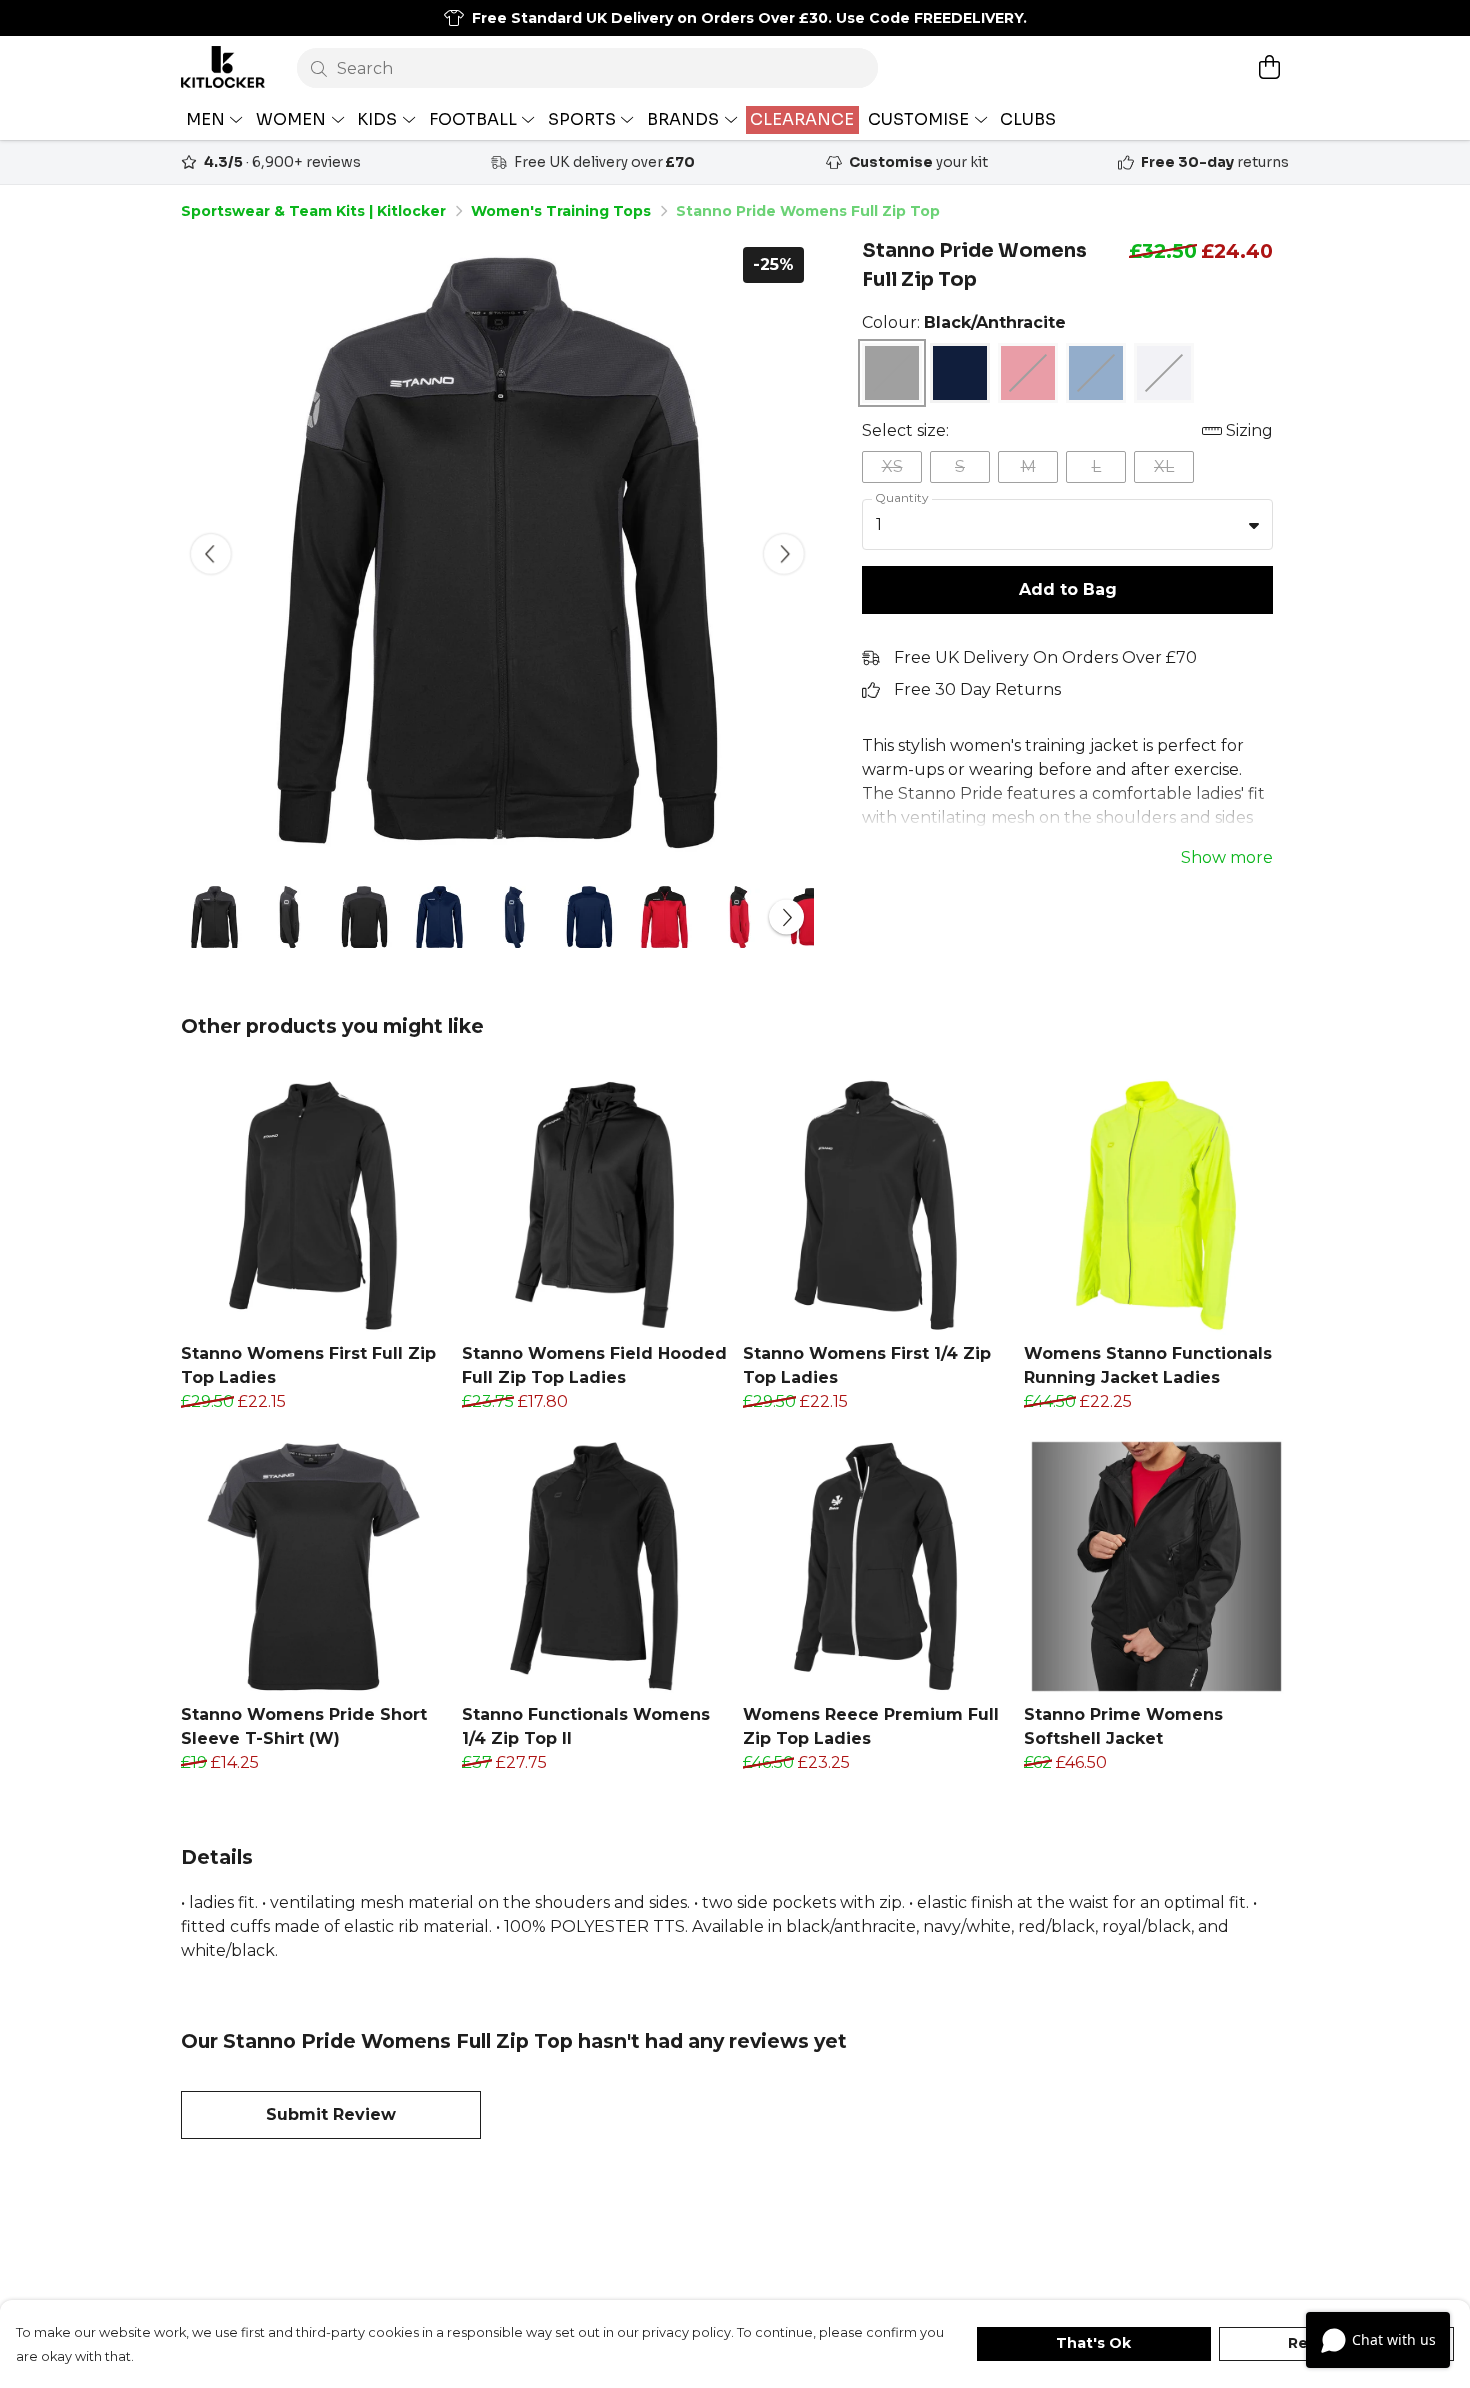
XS (892, 466)
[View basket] (1269, 67)
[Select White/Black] (1164, 373)
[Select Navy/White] (960, 373)
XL (1164, 466)
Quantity (902, 497)
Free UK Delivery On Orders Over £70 (1045, 657)
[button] (1254, 525)
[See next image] (784, 554)
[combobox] (1067, 525)
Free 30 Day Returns (977, 689)
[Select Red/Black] (1028, 373)
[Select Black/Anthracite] (892, 373)
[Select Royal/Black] (1096, 373)
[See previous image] (211, 554)
